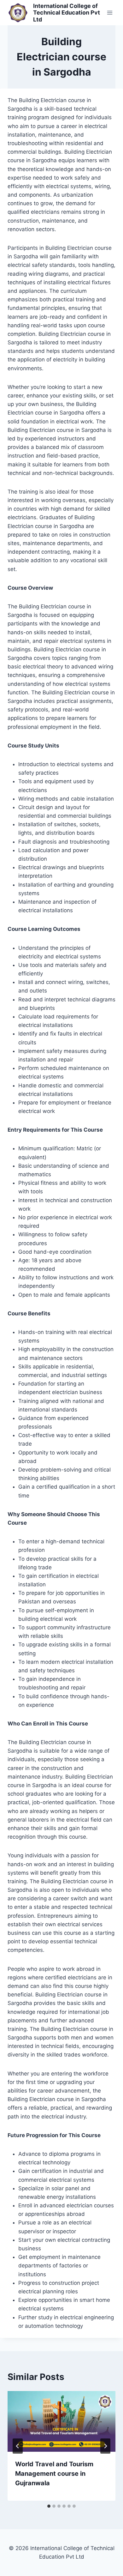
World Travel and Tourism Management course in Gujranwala (54, 2474)
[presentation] (61, 2421)
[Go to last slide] (18, 2446)
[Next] (105, 2446)
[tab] (49, 2506)
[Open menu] (110, 12)
